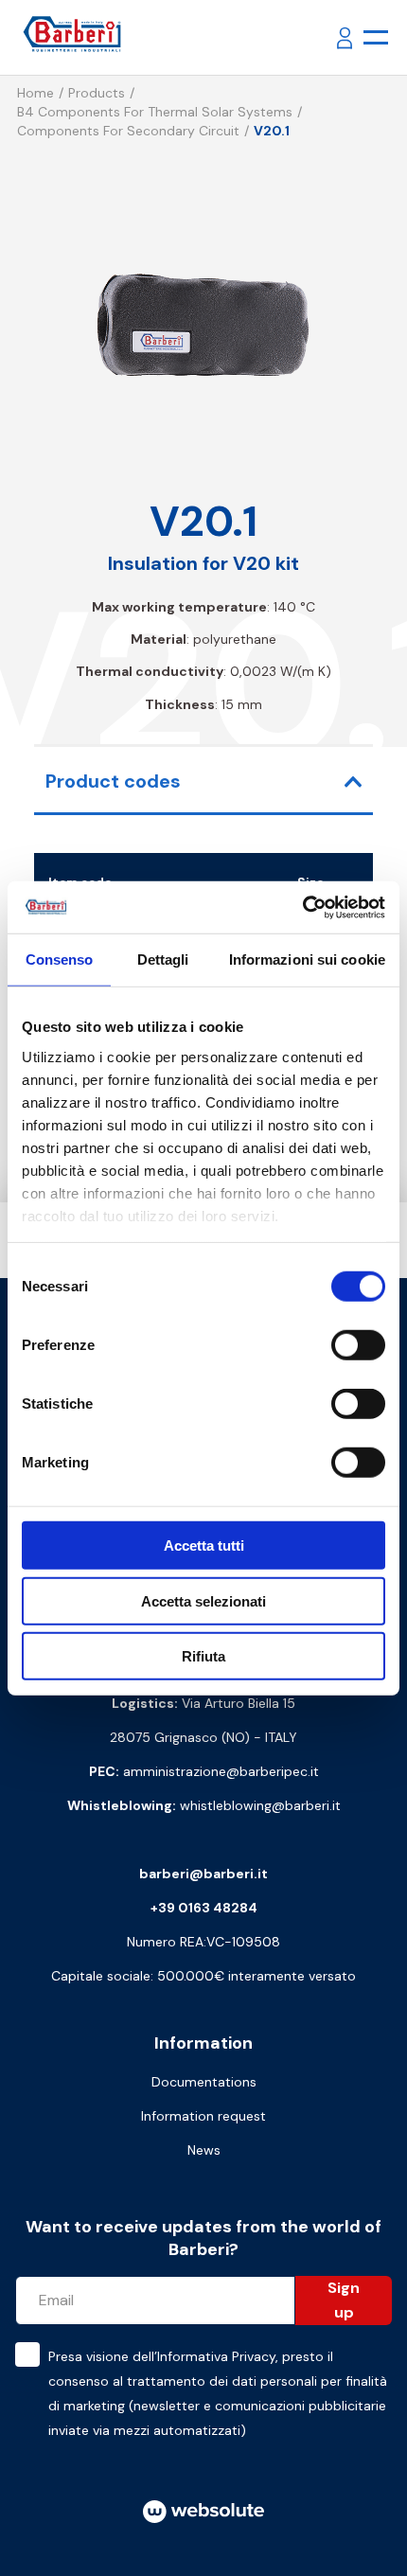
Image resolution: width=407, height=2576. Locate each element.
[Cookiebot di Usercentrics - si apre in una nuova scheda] (302, 907)
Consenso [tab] (60, 959)
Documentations (204, 2082)
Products (97, 93)
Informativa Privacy (216, 2356)
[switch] (358, 1345)
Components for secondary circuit (128, 131)
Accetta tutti (204, 1546)
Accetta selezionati (203, 1600)
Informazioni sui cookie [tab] (307, 959)
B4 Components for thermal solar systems (155, 112)
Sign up (344, 2300)
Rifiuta (203, 1656)
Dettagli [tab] (163, 959)
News (204, 2150)
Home (35, 93)
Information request (203, 2116)
